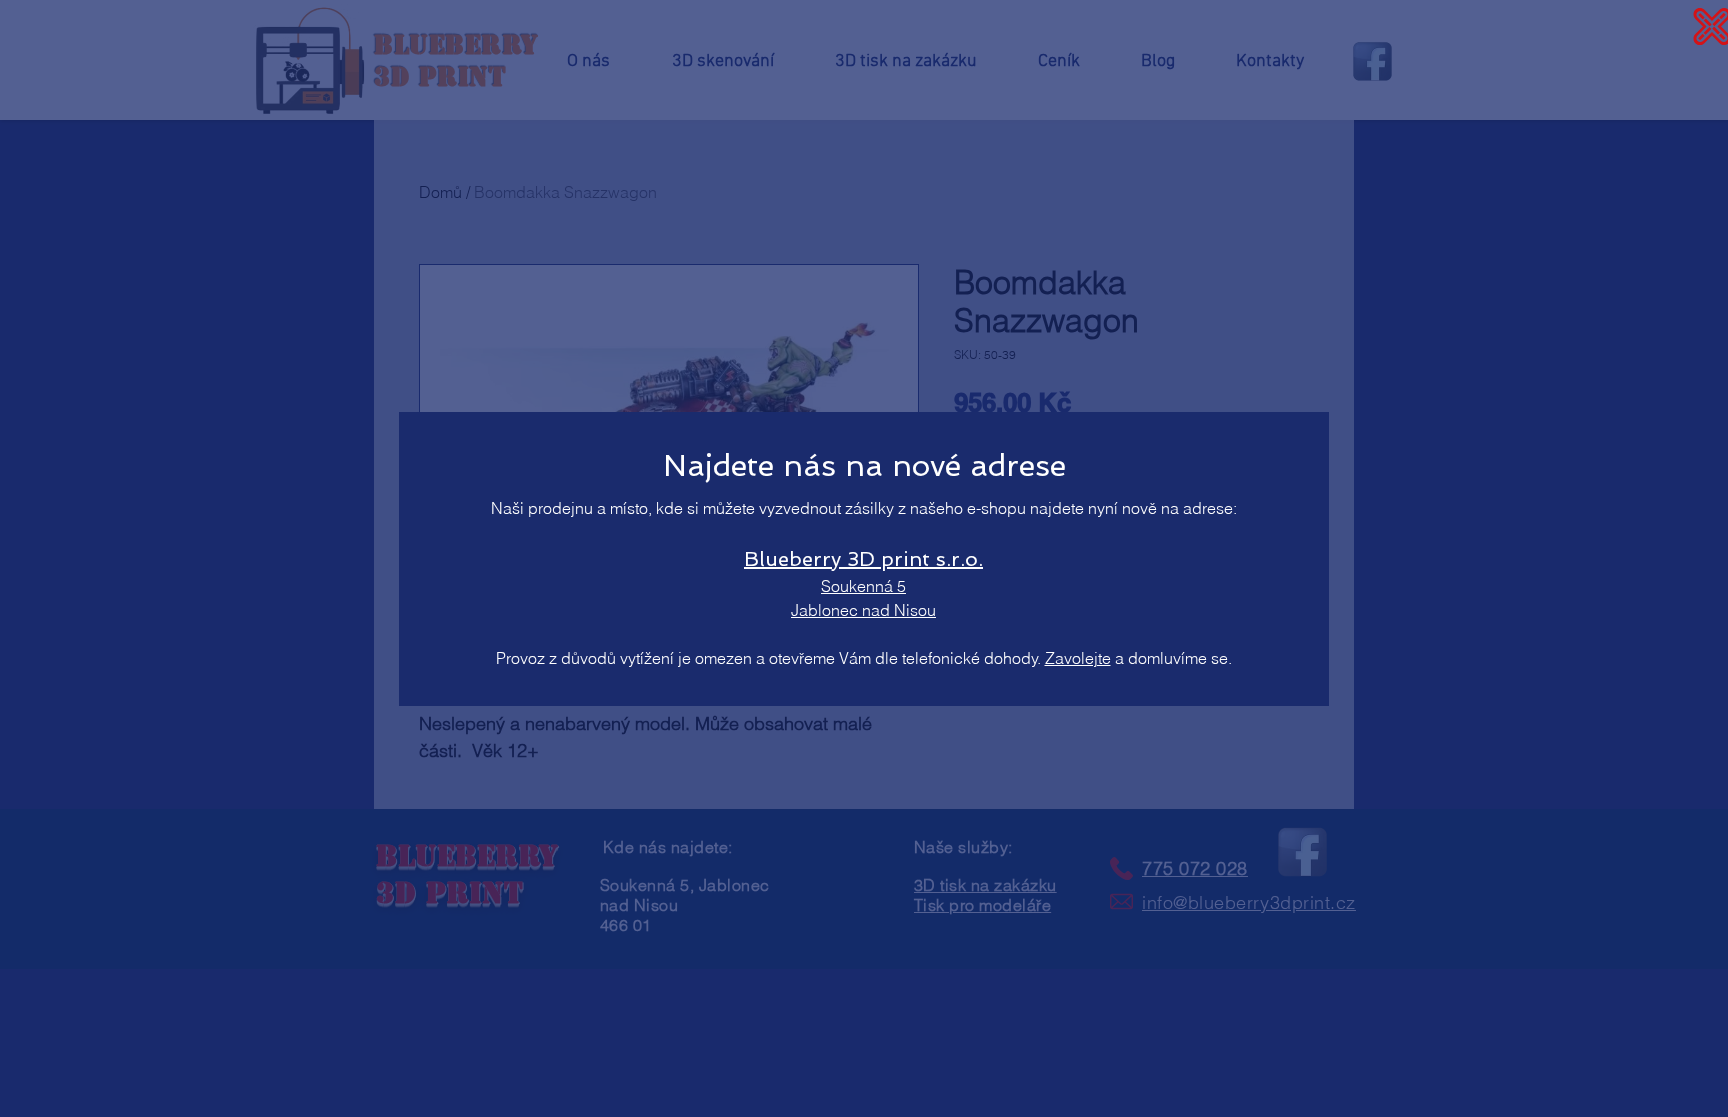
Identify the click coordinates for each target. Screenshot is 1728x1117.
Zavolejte (1078, 658)
